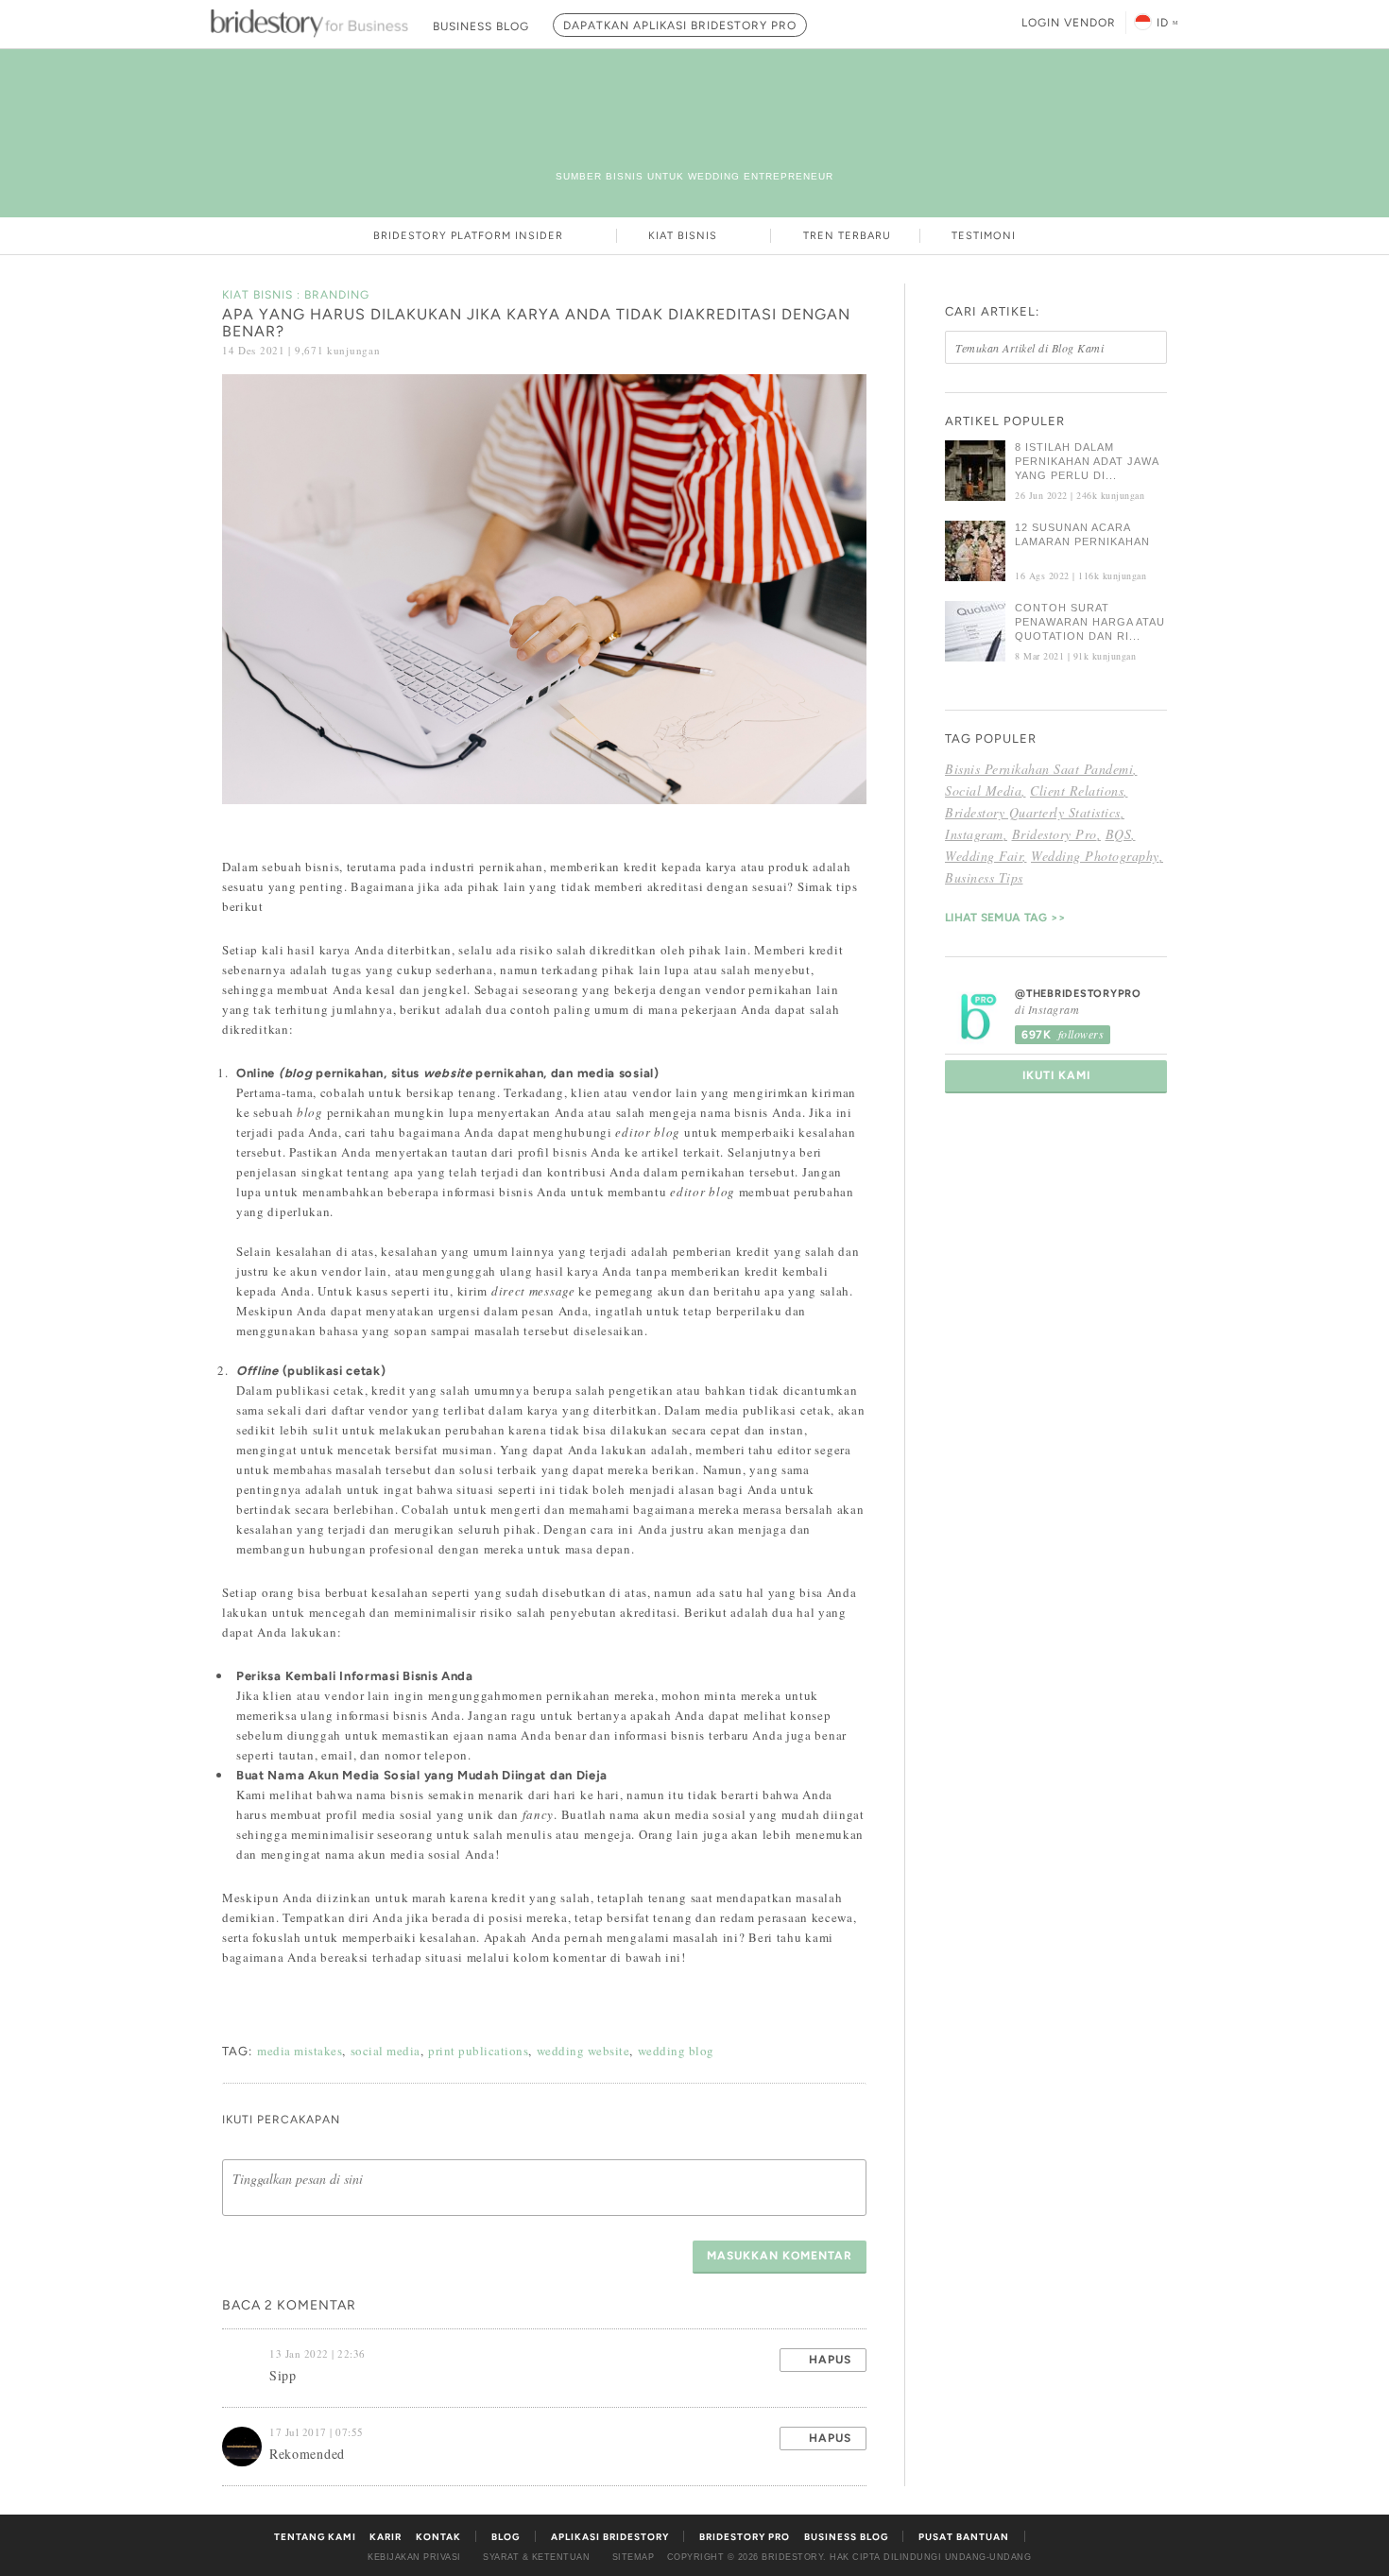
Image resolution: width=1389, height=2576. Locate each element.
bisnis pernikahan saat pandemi (1039, 769)
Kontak (438, 2537)
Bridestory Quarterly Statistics (1033, 812)
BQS (1119, 834)
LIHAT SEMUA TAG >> (1005, 918)
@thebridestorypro (1078, 994)
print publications (478, 2051)
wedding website (583, 2051)
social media (386, 2051)
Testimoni (984, 236)
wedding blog (676, 2051)
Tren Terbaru (847, 236)
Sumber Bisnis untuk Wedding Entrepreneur (694, 176)
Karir (386, 2537)
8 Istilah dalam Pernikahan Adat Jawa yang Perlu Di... (1087, 461)
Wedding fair (984, 856)
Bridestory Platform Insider (470, 236)
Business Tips (984, 877)
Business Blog (846, 2537)
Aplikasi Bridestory (610, 2537)
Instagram (974, 834)
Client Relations (1077, 790)
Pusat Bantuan (964, 2537)
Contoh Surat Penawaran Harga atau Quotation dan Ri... (1090, 622)
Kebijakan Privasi (414, 2557)
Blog (506, 2537)
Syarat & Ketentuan (536, 2557)
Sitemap (634, 2557)
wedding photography (1095, 856)
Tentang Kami (315, 2537)
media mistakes (300, 2051)
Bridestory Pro (1055, 834)
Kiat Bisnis (685, 236)
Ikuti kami (1056, 1075)
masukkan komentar (780, 2256)
